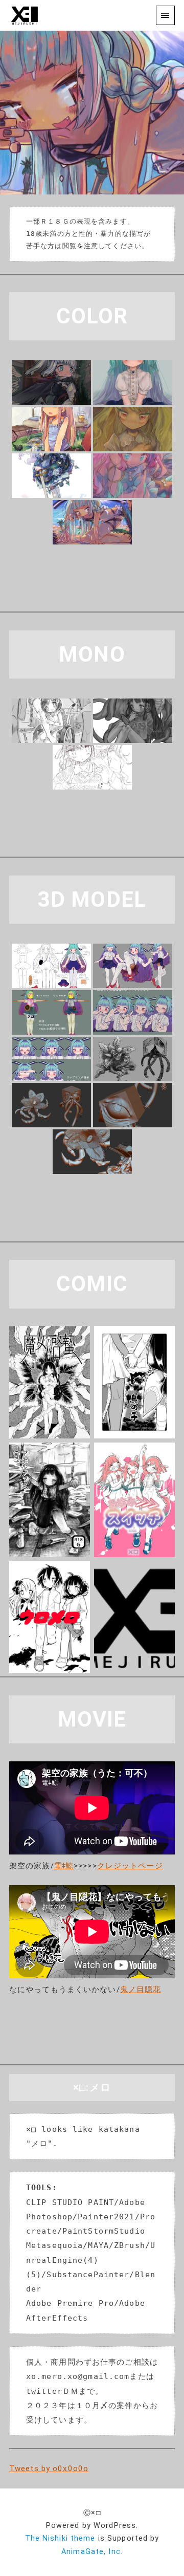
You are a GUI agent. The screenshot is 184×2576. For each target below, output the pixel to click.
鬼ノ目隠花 (141, 1990)
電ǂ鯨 (64, 1866)
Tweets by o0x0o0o (49, 2469)
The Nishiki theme (60, 2538)
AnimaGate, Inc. (92, 2552)
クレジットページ (130, 1866)
